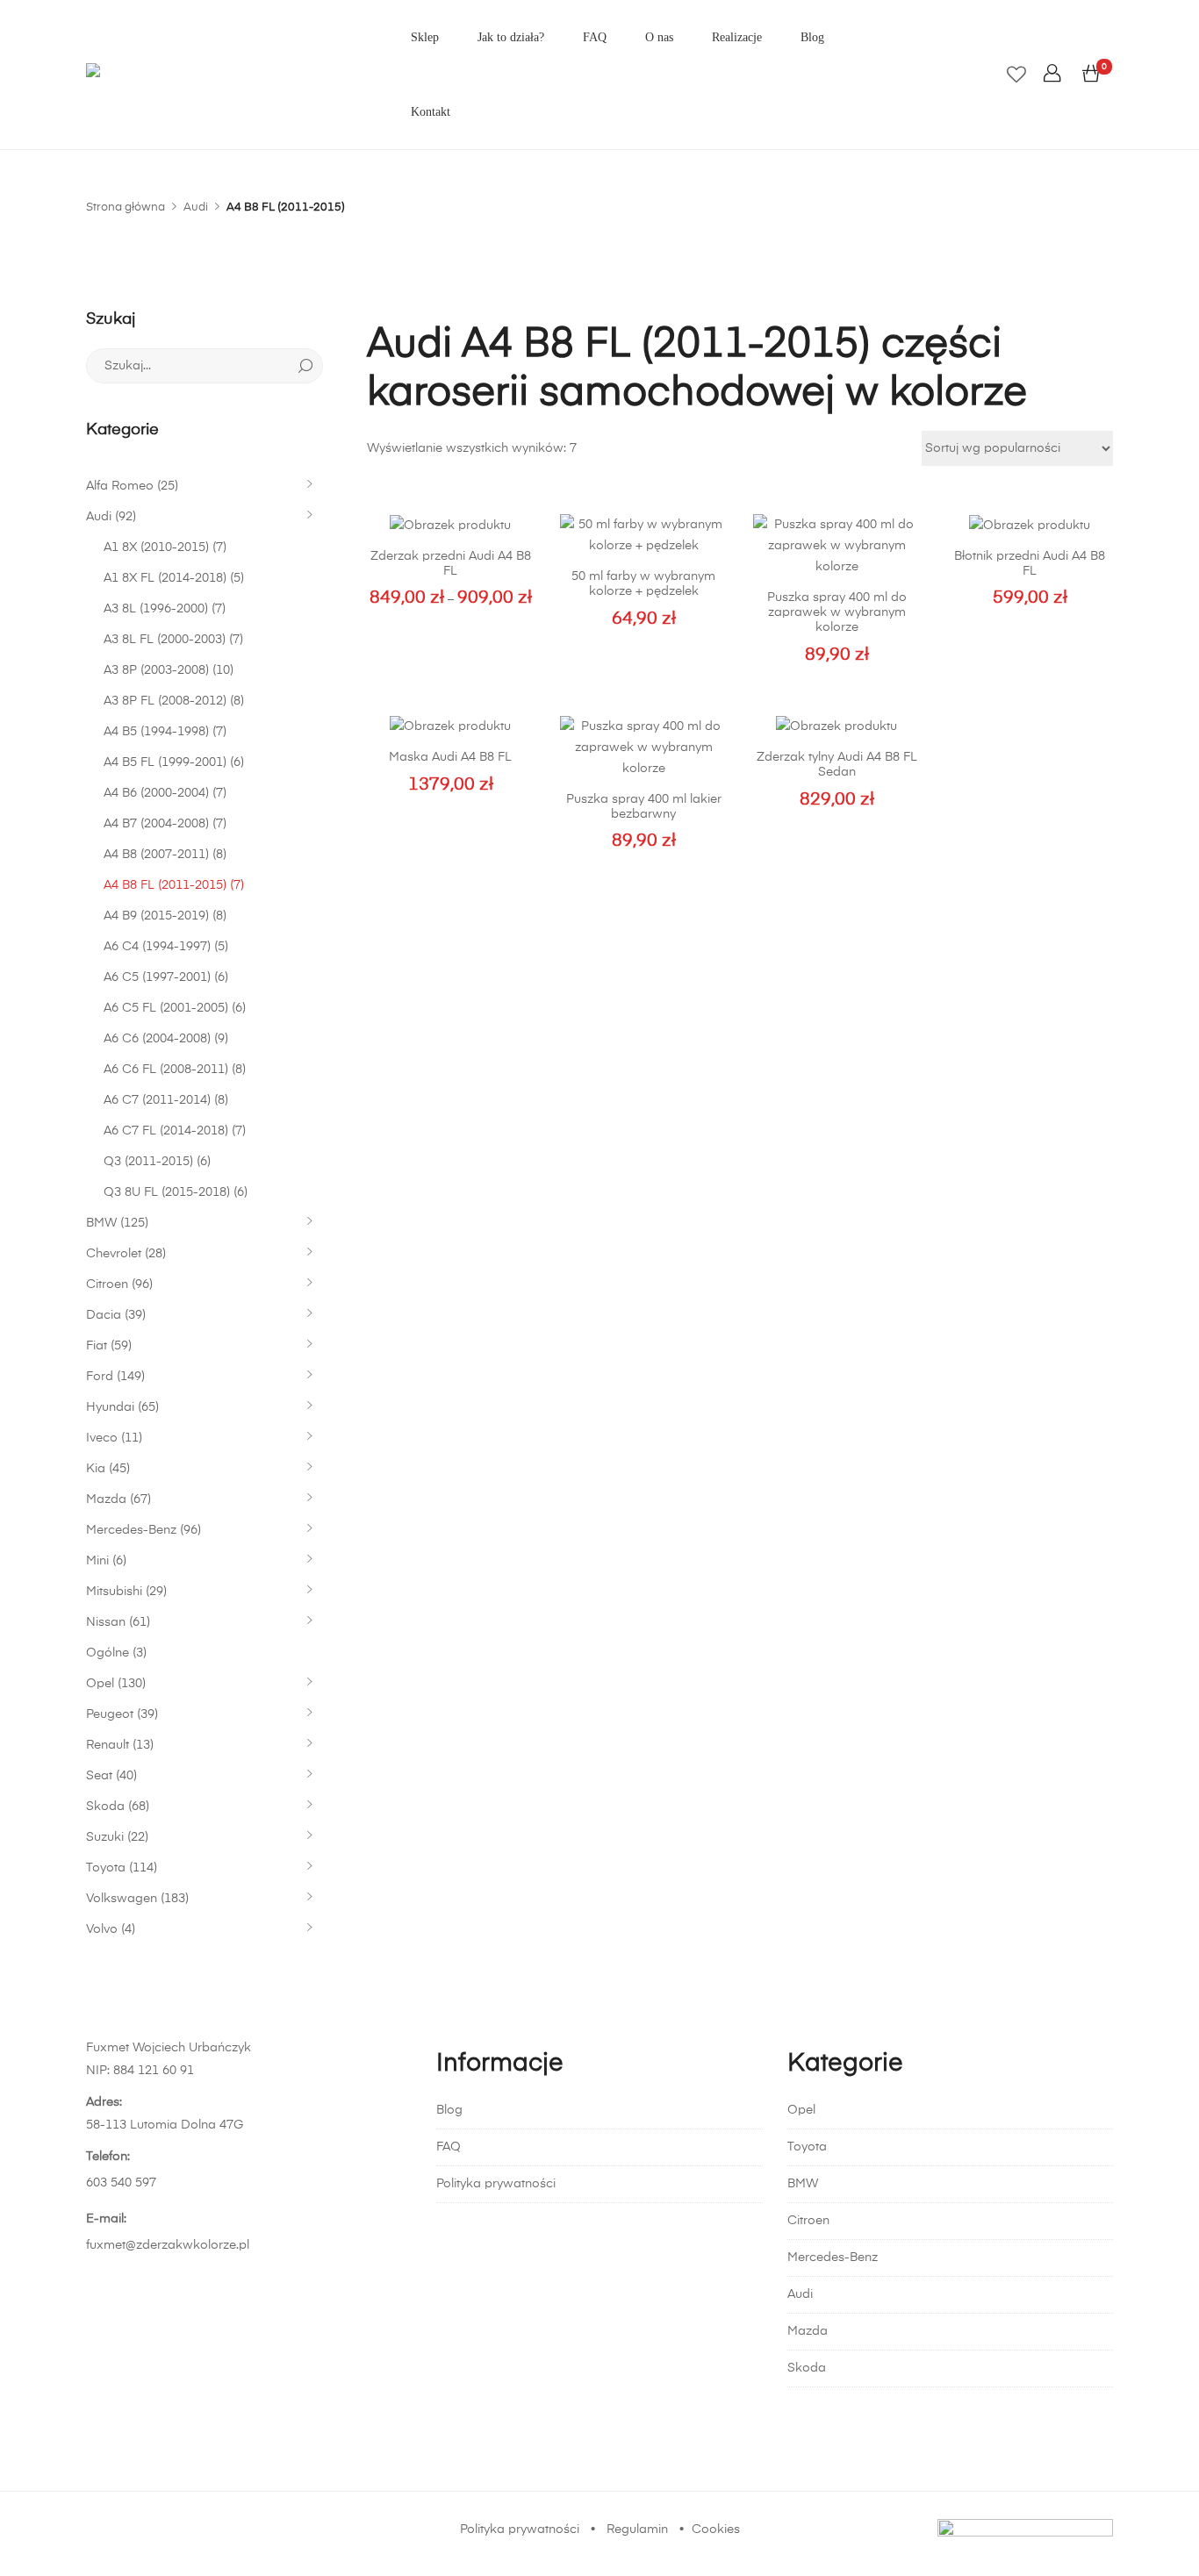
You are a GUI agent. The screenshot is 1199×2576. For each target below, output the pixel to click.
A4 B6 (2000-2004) (156, 793)
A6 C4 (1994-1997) (157, 947)
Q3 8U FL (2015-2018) (167, 1192)
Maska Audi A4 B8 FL (450, 757)
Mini (97, 1561)
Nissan (106, 1622)
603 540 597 (121, 2183)
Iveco (102, 1438)
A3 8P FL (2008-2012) (165, 701)
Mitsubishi (114, 1592)
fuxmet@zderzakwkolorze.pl (168, 2245)
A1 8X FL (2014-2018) (165, 578)
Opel (100, 1684)
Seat (99, 1776)
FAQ (595, 37)
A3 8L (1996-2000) (156, 609)
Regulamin (637, 2529)
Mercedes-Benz (131, 1530)
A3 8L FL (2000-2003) (165, 640)
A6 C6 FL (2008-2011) (166, 1070)
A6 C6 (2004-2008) (157, 1039)
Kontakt (431, 112)
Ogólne (108, 1653)
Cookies (716, 2529)
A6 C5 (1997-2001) (157, 977)
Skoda (105, 1807)
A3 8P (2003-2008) (156, 670)
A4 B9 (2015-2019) (156, 916)
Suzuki (105, 1837)
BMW (101, 1223)
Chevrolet (114, 1254)
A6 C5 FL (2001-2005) (166, 1008)
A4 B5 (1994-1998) (156, 732)
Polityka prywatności (496, 2184)
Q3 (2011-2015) (148, 1162)
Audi (99, 517)
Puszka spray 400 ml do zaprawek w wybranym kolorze (837, 612)
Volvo (102, 1929)
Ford (100, 1377)
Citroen (107, 1284)
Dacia (104, 1315)
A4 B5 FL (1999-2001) (165, 762)
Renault (108, 1745)
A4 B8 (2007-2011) (156, 855)
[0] (1091, 75)
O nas (659, 37)
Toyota (106, 1868)
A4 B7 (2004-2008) (156, 824)
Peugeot (110, 1714)
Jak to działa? (511, 37)
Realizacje (737, 37)
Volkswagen (122, 1899)
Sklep (425, 37)
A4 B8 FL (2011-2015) (165, 885)
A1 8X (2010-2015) (156, 547)
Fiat (97, 1346)
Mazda (106, 1499)
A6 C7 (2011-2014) (157, 1100)
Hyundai (110, 1407)
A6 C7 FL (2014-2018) (166, 1131)
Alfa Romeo (120, 486)
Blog (812, 37)
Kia (96, 1469)
